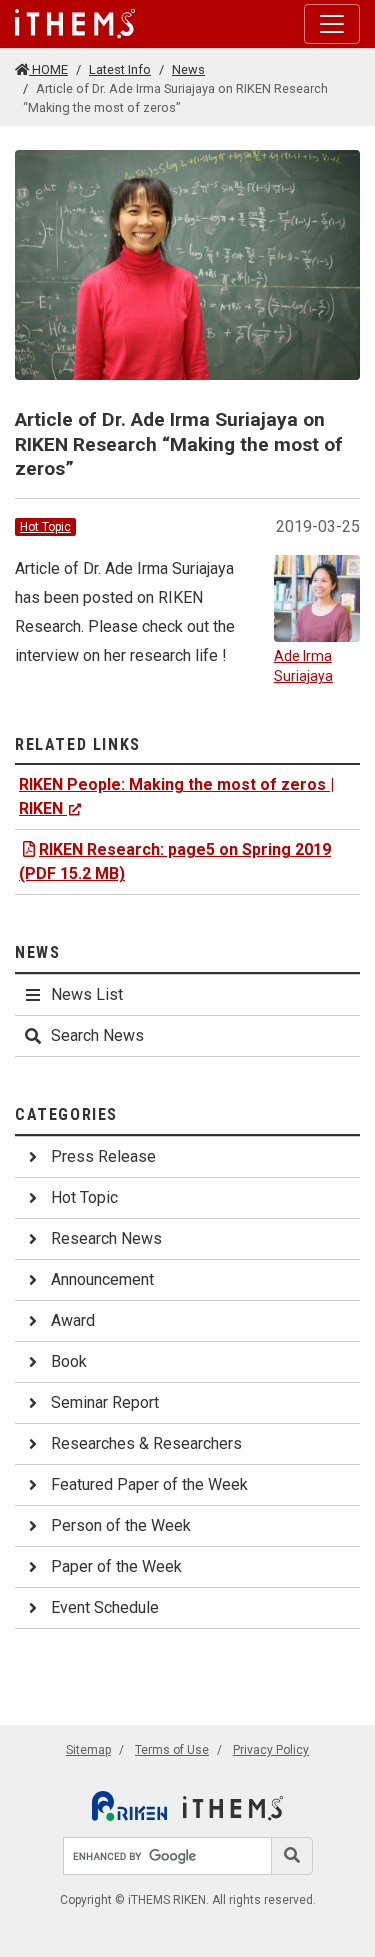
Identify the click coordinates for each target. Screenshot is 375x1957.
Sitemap (88, 1750)
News (188, 69)
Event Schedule (105, 1607)
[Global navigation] (75, 24)
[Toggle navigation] (332, 24)
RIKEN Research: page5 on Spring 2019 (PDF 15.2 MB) (175, 861)
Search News (97, 1035)
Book (69, 1361)
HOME (48, 69)
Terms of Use (172, 1750)
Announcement (102, 1279)
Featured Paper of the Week (149, 1484)
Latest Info (120, 69)
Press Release (103, 1156)
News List (87, 994)
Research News (106, 1238)
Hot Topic (45, 527)
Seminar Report (105, 1402)
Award (73, 1320)
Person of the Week (121, 1525)
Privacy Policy (271, 1750)
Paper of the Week (116, 1566)
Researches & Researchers (146, 1443)
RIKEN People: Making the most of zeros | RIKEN (176, 796)
